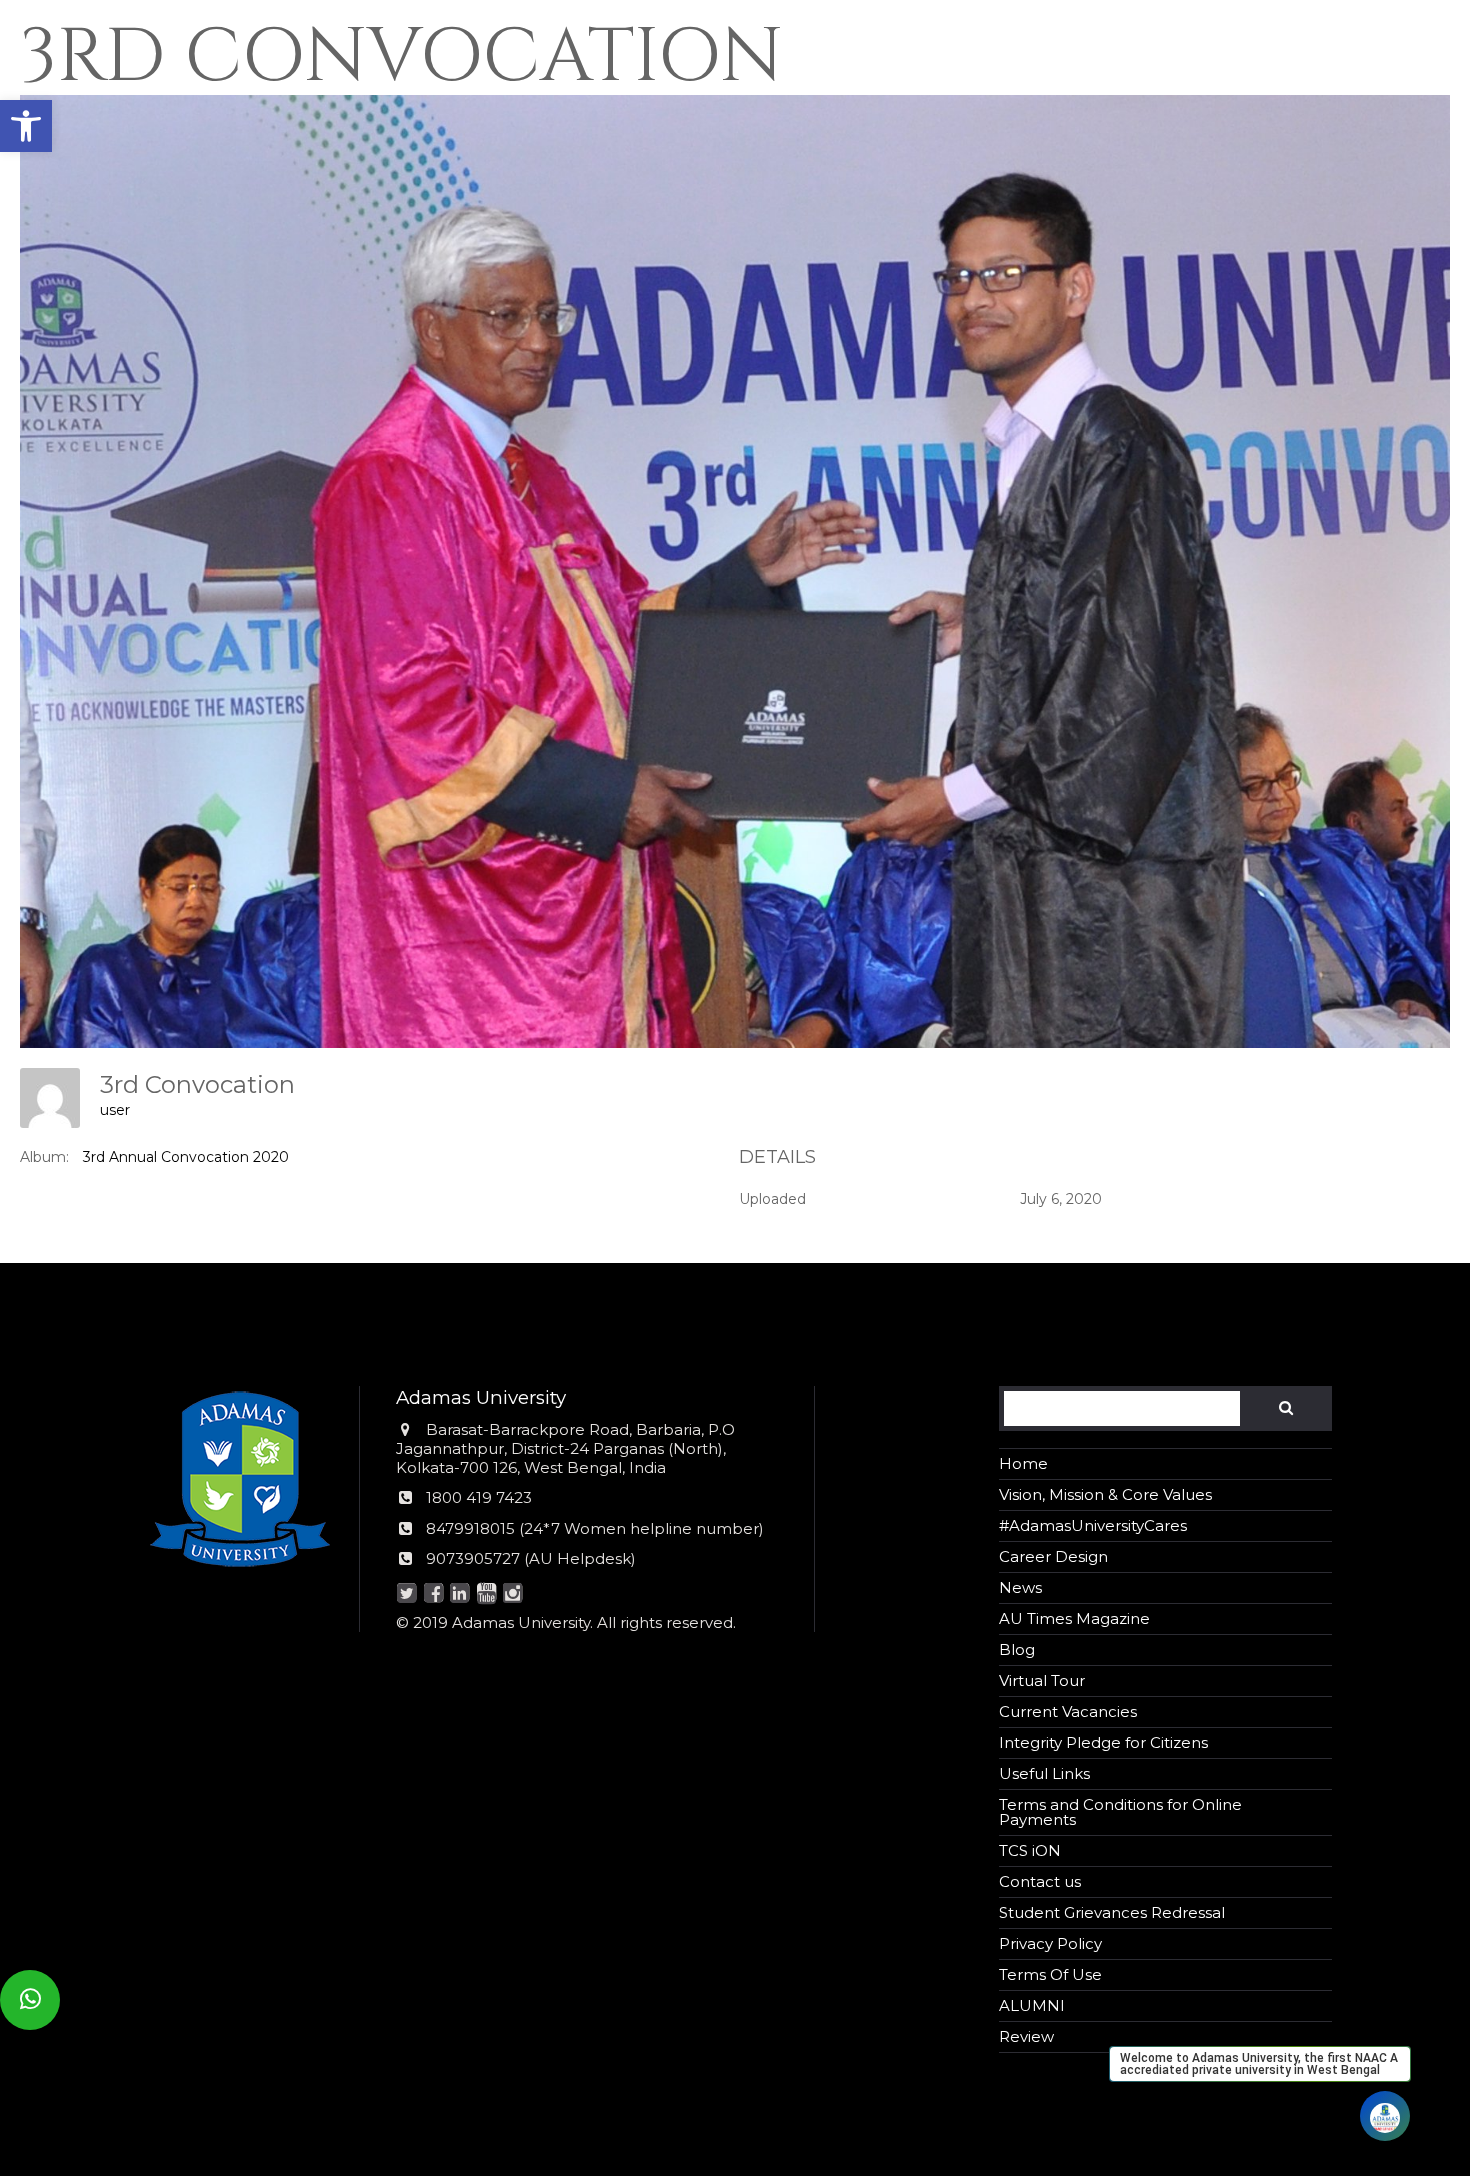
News (1020, 1587)
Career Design (1053, 1556)
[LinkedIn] (460, 1594)
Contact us (1040, 1881)
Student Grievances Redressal (1112, 1912)
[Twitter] (407, 1594)
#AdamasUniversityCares (1093, 1525)
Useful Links (1044, 1773)
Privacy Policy (1050, 1943)
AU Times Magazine (1074, 1618)
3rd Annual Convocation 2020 (186, 1157)
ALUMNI (1032, 2005)
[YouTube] (486, 1594)
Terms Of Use (1050, 1974)
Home (1023, 1463)
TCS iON (1030, 1850)
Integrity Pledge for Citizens (1103, 1742)
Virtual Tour (1042, 1680)
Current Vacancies (1068, 1711)
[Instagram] (513, 1594)
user (115, 1110)
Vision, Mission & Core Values (1105, 1494)
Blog (1017, 1649)
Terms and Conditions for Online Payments (1120, 1812)
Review (1026, 2036)
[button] (26, 126)
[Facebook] (433, 1594)
